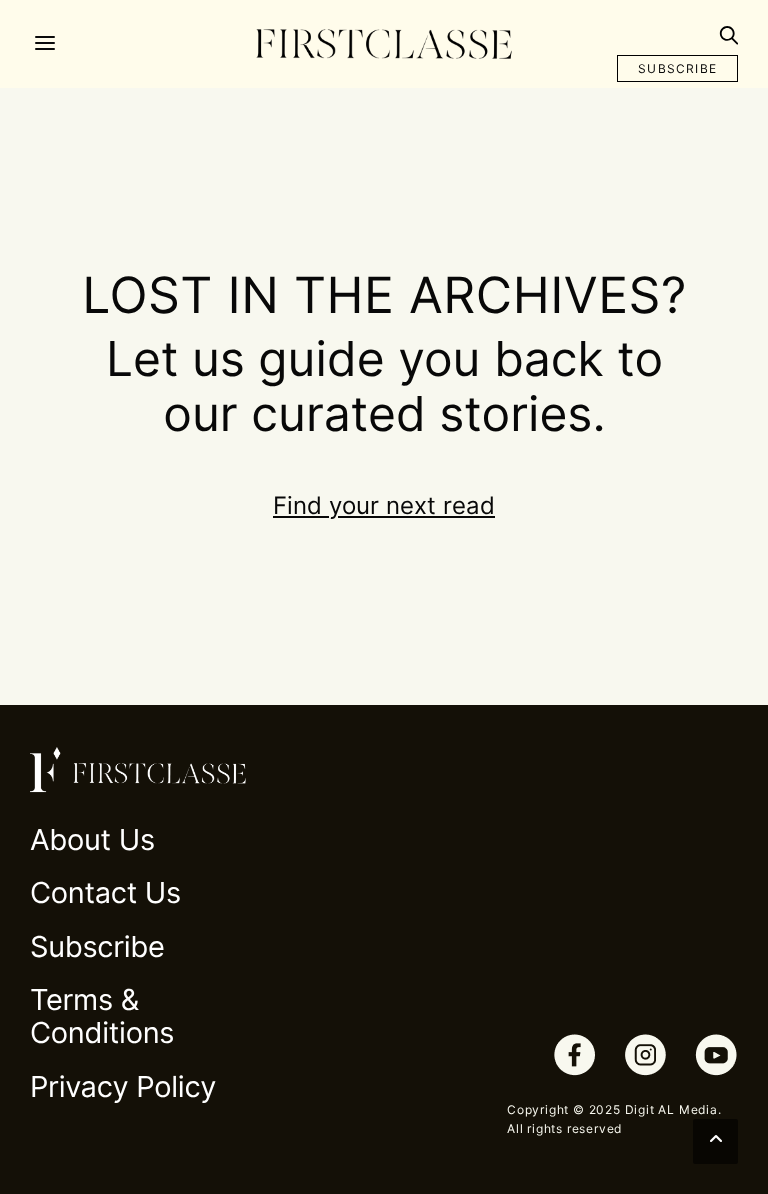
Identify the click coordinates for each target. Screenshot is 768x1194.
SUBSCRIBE (677, 68)
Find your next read (384, 505)
